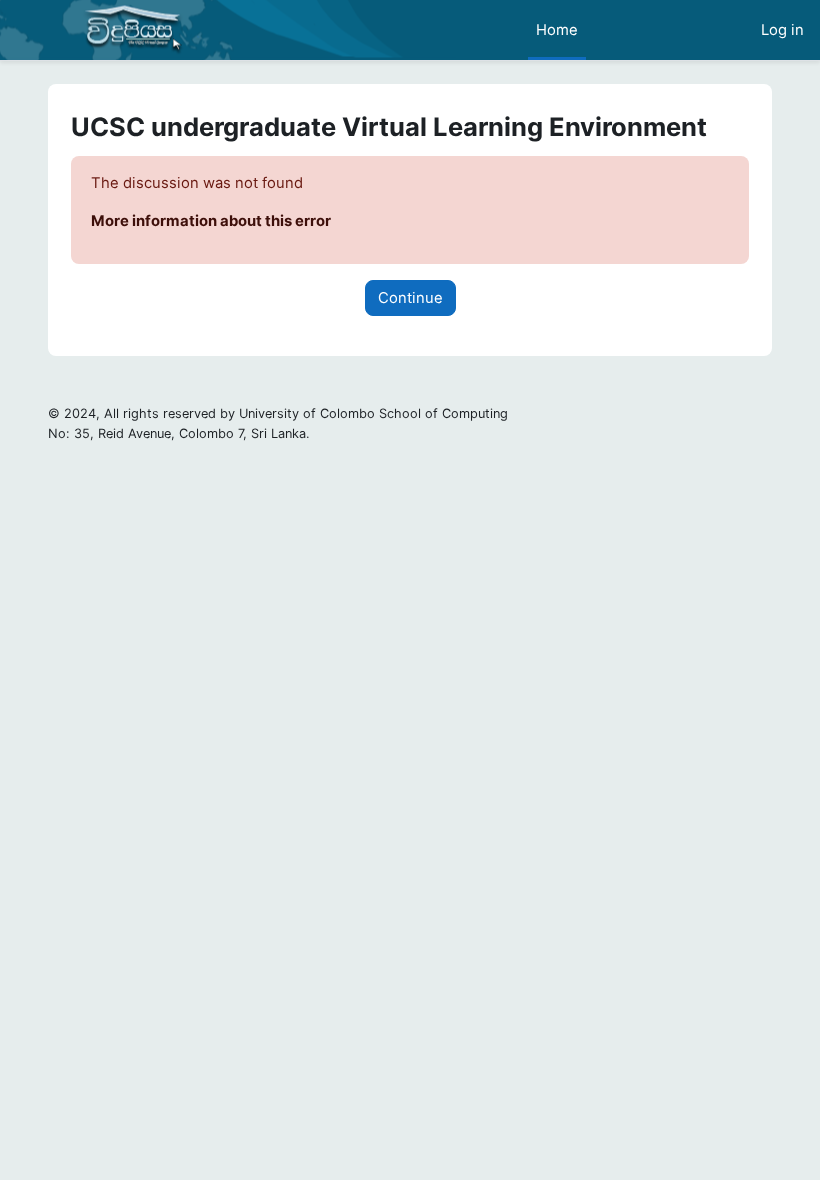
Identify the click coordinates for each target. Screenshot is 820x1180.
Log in (782, 30)
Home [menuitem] (557, 30)
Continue (410, 298)
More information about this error (211, 221)
